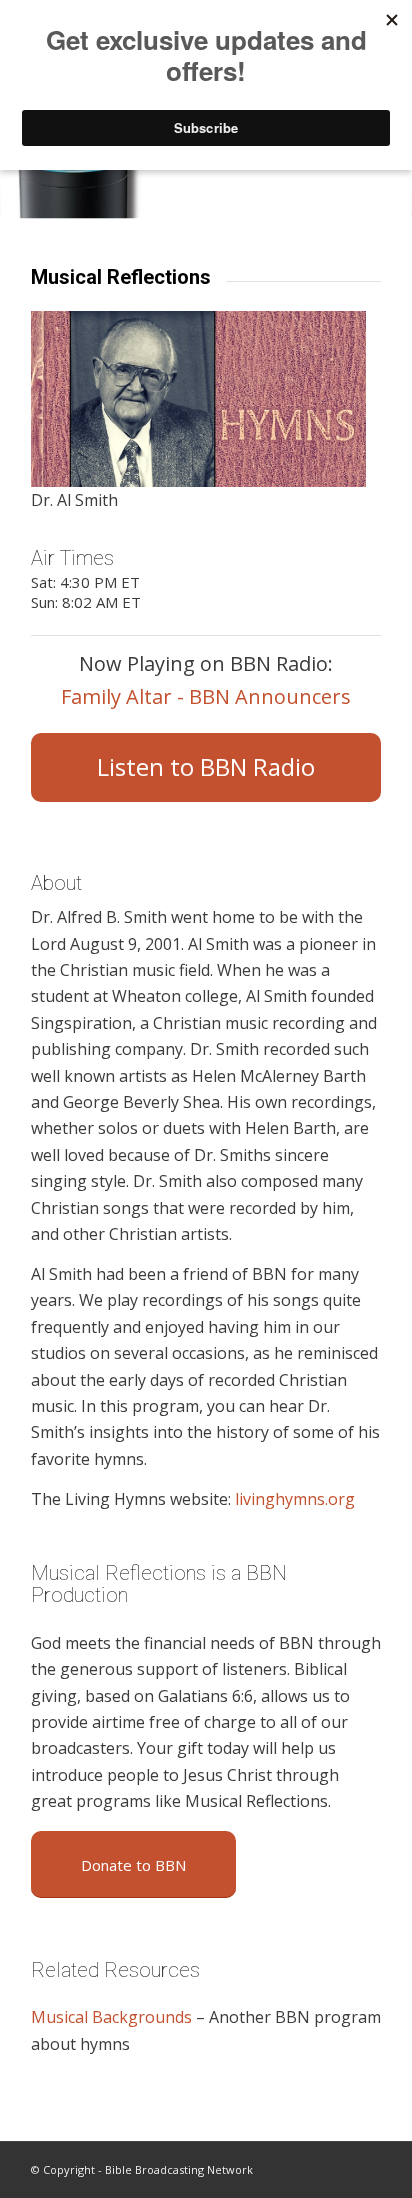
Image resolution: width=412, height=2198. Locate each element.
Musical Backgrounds (111, 2017)
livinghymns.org (295, 1499)
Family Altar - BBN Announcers (206, 696)
